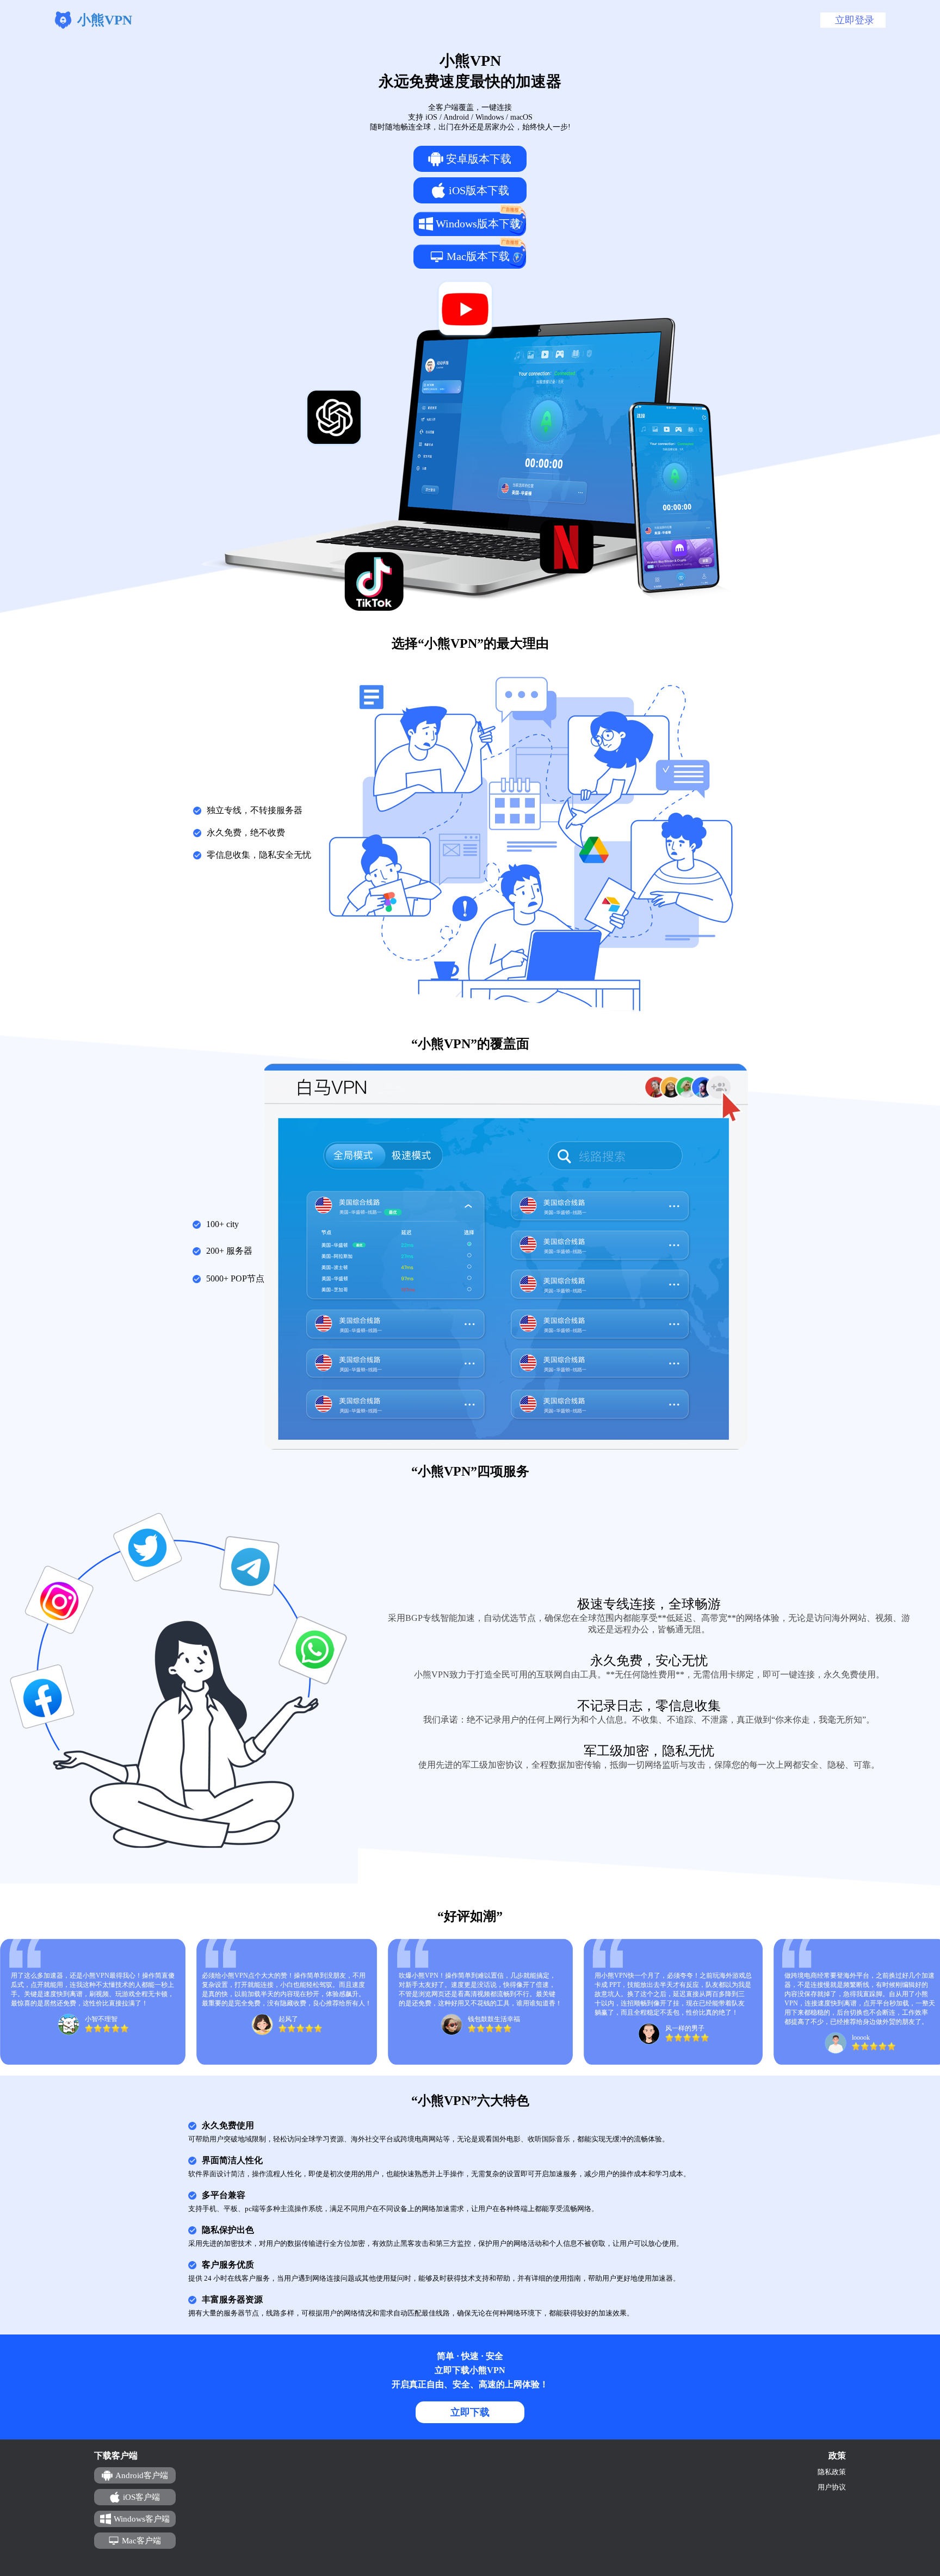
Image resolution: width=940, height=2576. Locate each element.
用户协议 (832, 2487)
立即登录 (855, 20)
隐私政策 (832, 2472)
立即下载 (470, 2412)
